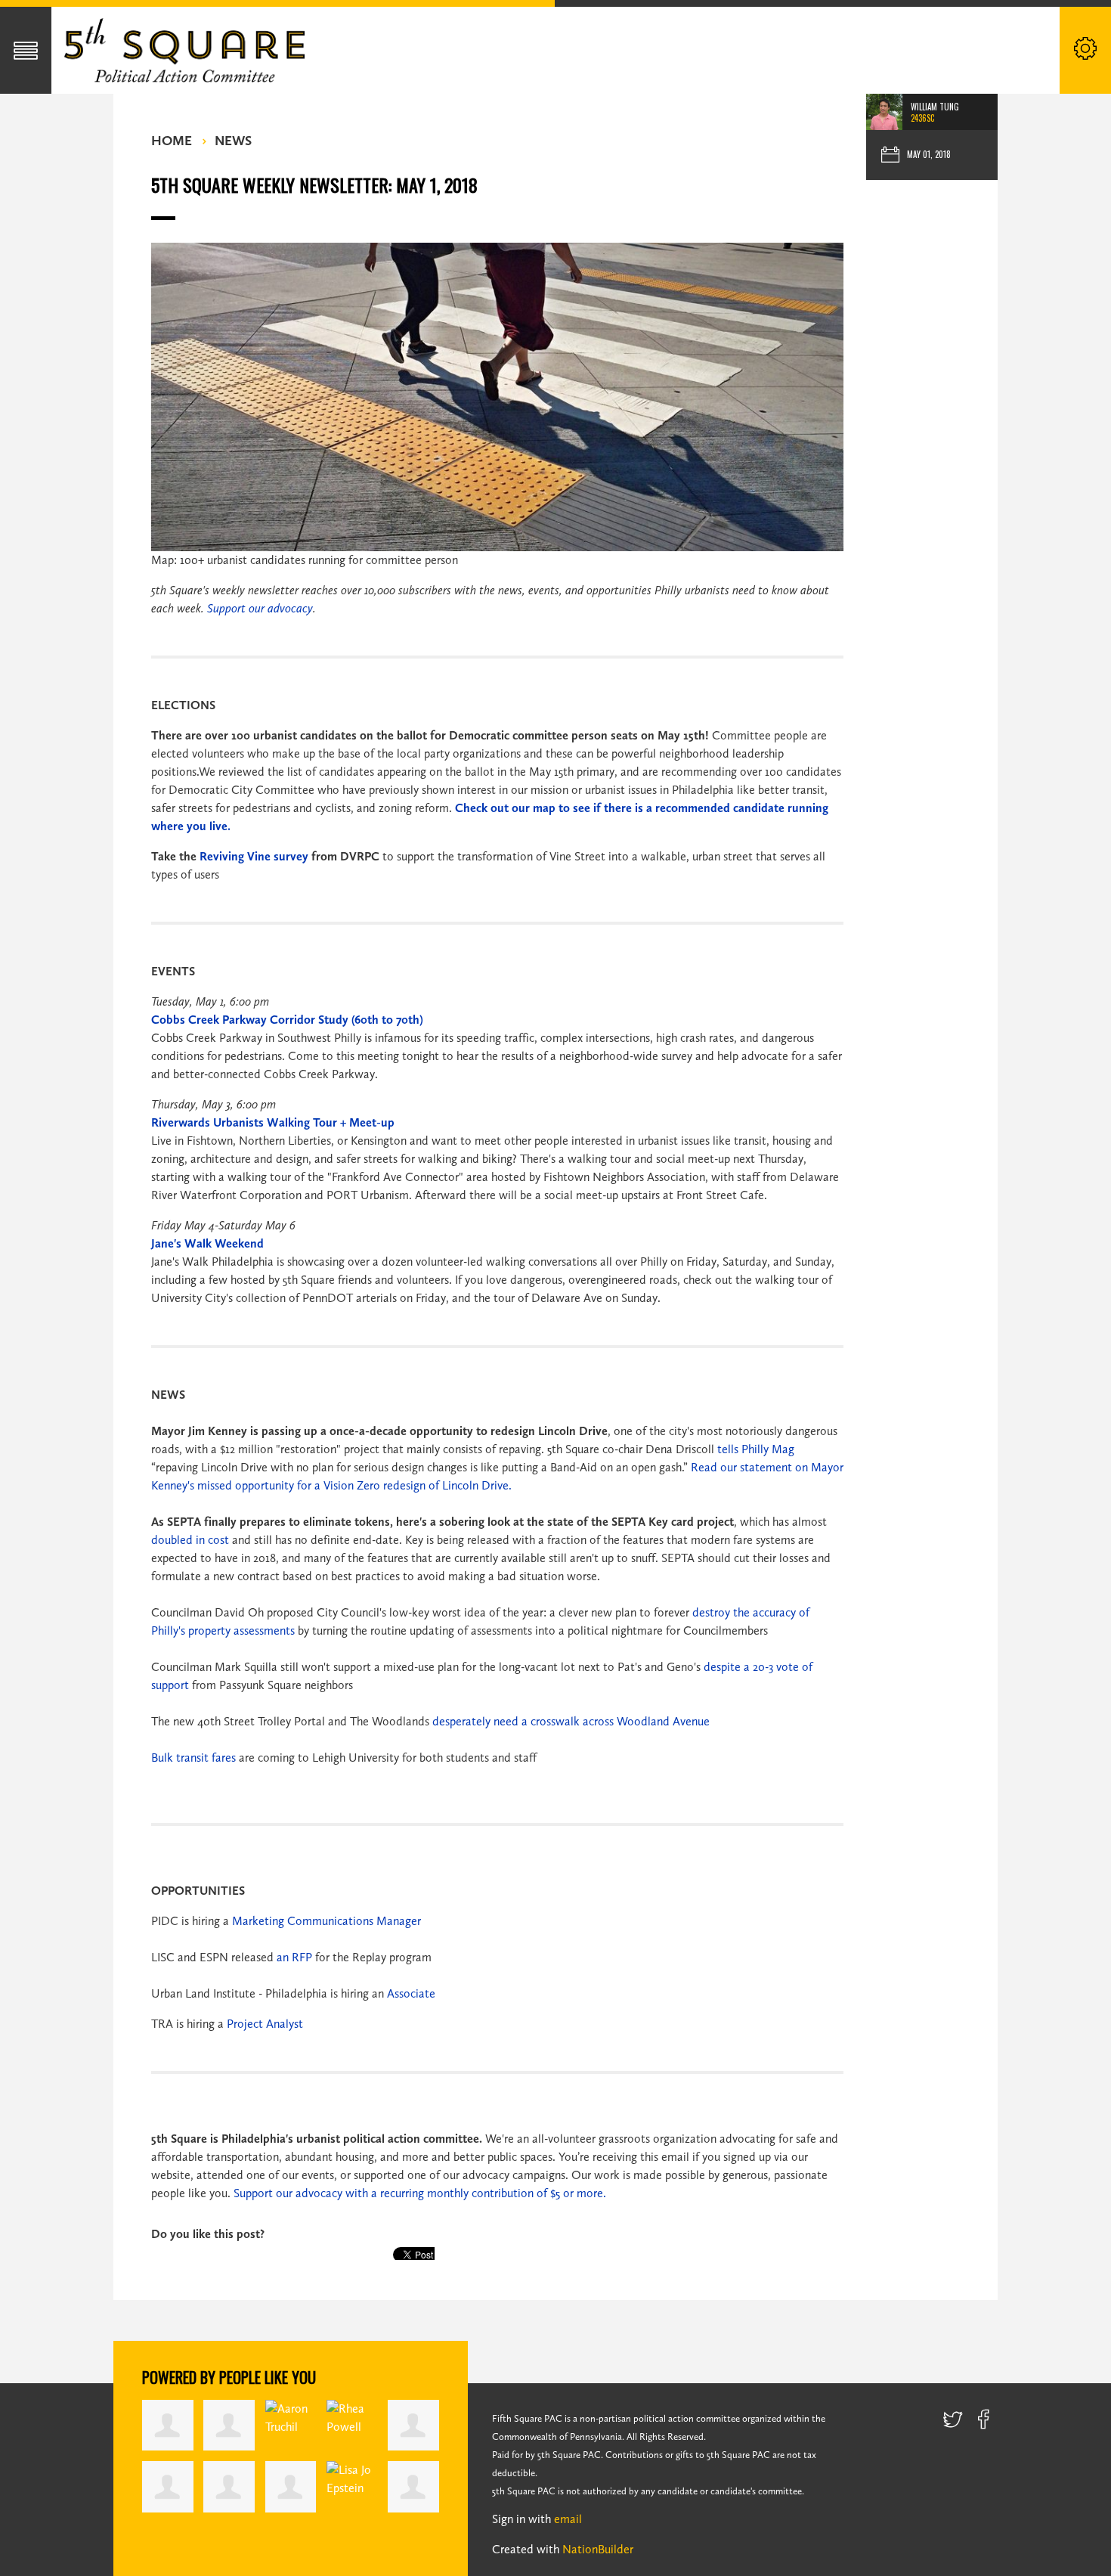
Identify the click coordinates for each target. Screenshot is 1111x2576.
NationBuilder (598, 2549)
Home (172, 141)
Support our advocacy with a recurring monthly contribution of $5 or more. (420, 2193)
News (233, 141)
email (568, 2519)
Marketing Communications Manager (326, 1921)
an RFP (294, 1957)
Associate (411, 1993)
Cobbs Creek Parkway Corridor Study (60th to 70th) (287, 1020)
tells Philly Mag (756, 1449)
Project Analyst (265, 2024)
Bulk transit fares (193, 1758)
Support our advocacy (260, 608)
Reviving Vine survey (254, 856)
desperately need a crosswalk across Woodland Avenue (571, 1721)
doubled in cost (190, 1540)
